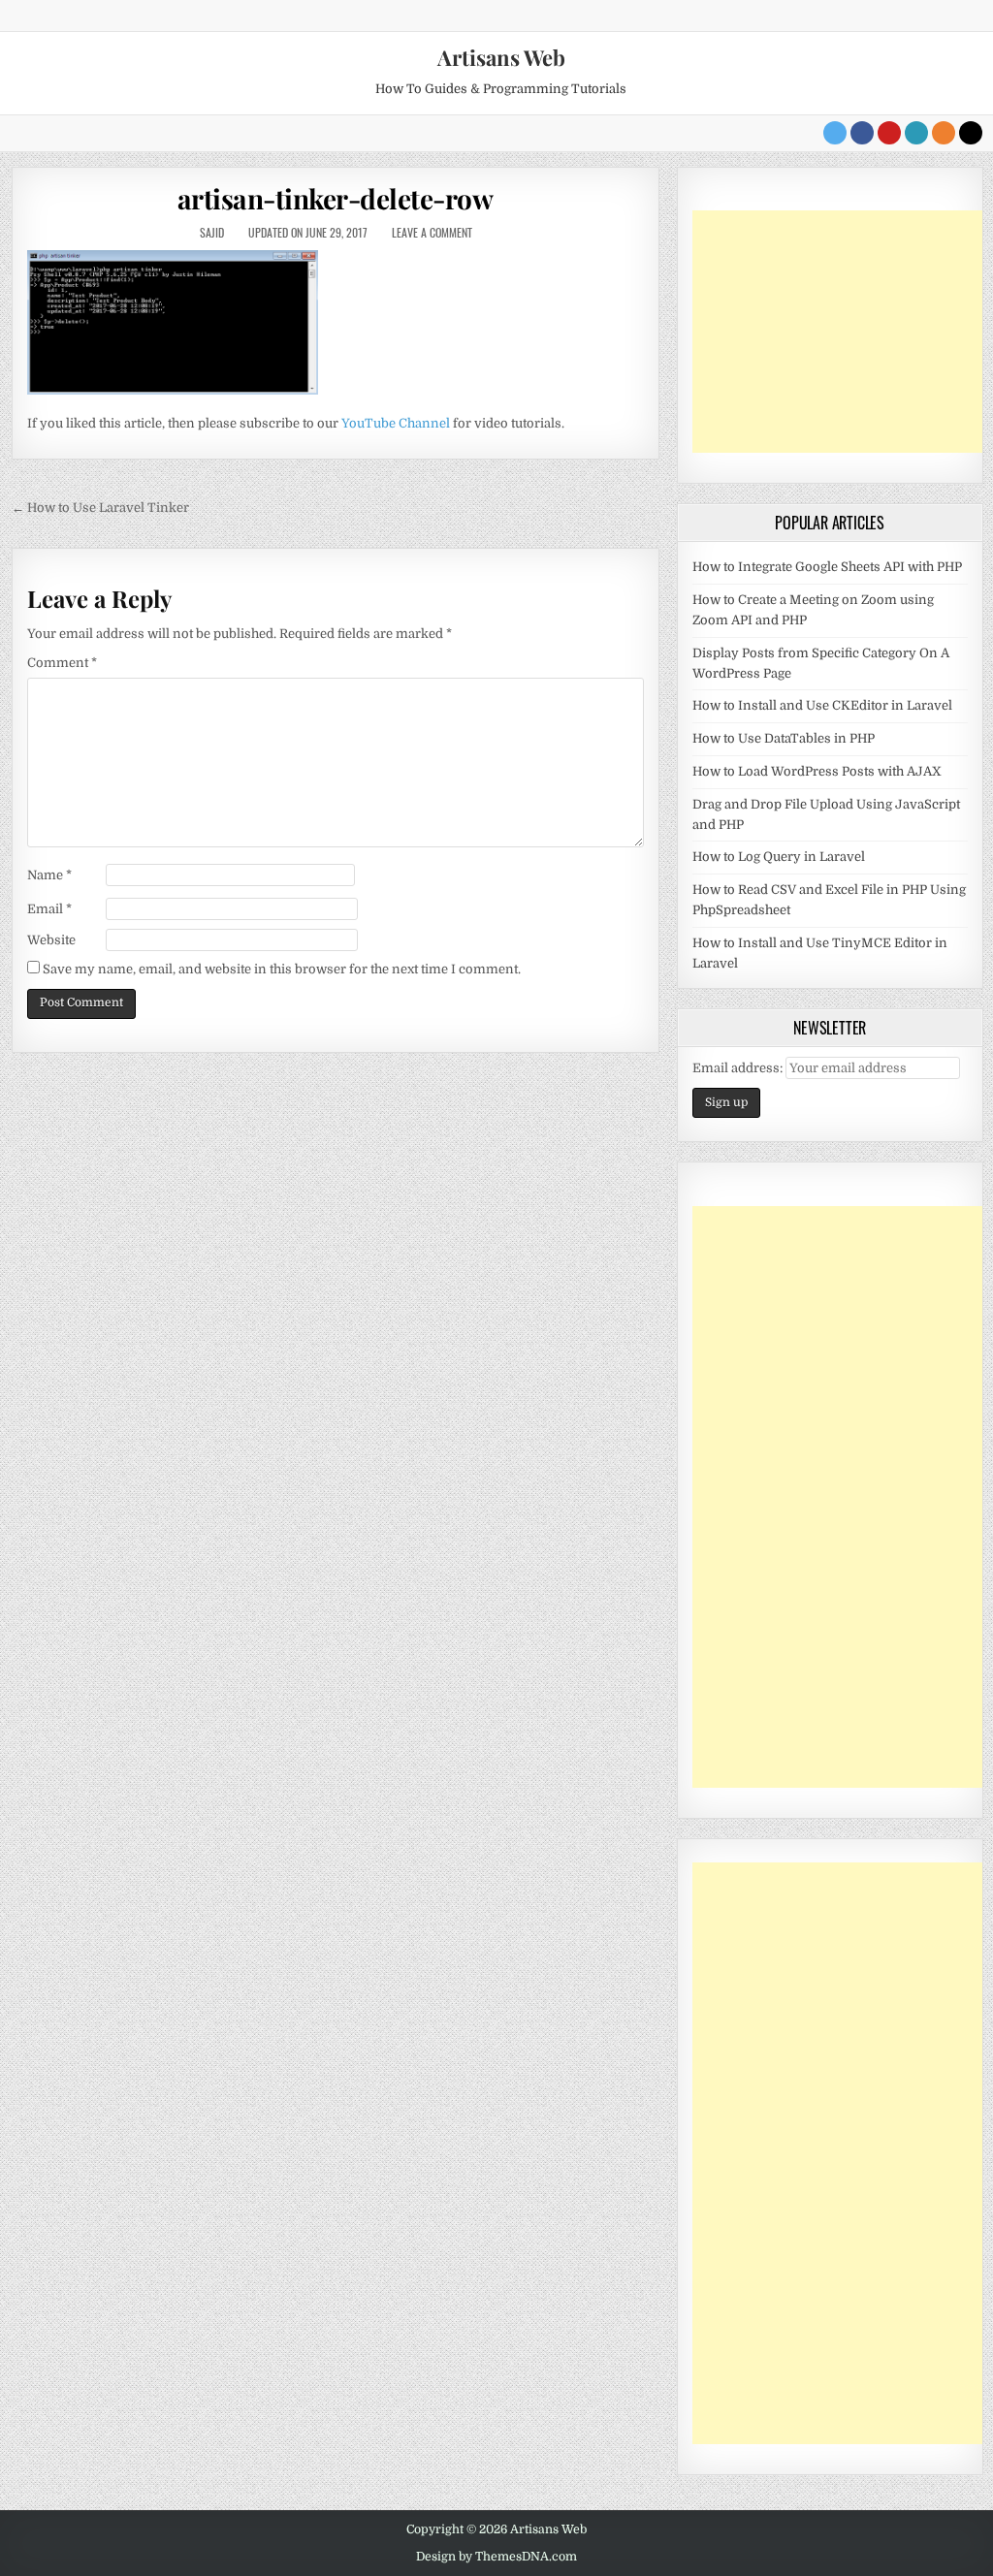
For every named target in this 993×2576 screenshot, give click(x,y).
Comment (62, 663)
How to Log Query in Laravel (779, 857)
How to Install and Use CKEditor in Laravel (822, 705)
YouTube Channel (396, 423)
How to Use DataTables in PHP (784, 738)
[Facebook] (862, 133)
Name (49, 875)
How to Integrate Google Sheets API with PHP (827, 567)
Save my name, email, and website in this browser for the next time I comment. (282, 969)
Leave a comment (432, 232)
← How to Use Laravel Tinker (100, 508)
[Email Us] (916, 133)
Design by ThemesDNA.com (496, 2557)
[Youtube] (889, 133)
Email (49, 909)
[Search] (971, 133)
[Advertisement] (838, 332)
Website (51, 940)
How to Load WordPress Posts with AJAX (817, 771)
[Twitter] (835, 133)
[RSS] (944, 133)
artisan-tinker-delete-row (336, 198)
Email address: (739, 1068)
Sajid (212, 232)
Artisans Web (501, 57)
